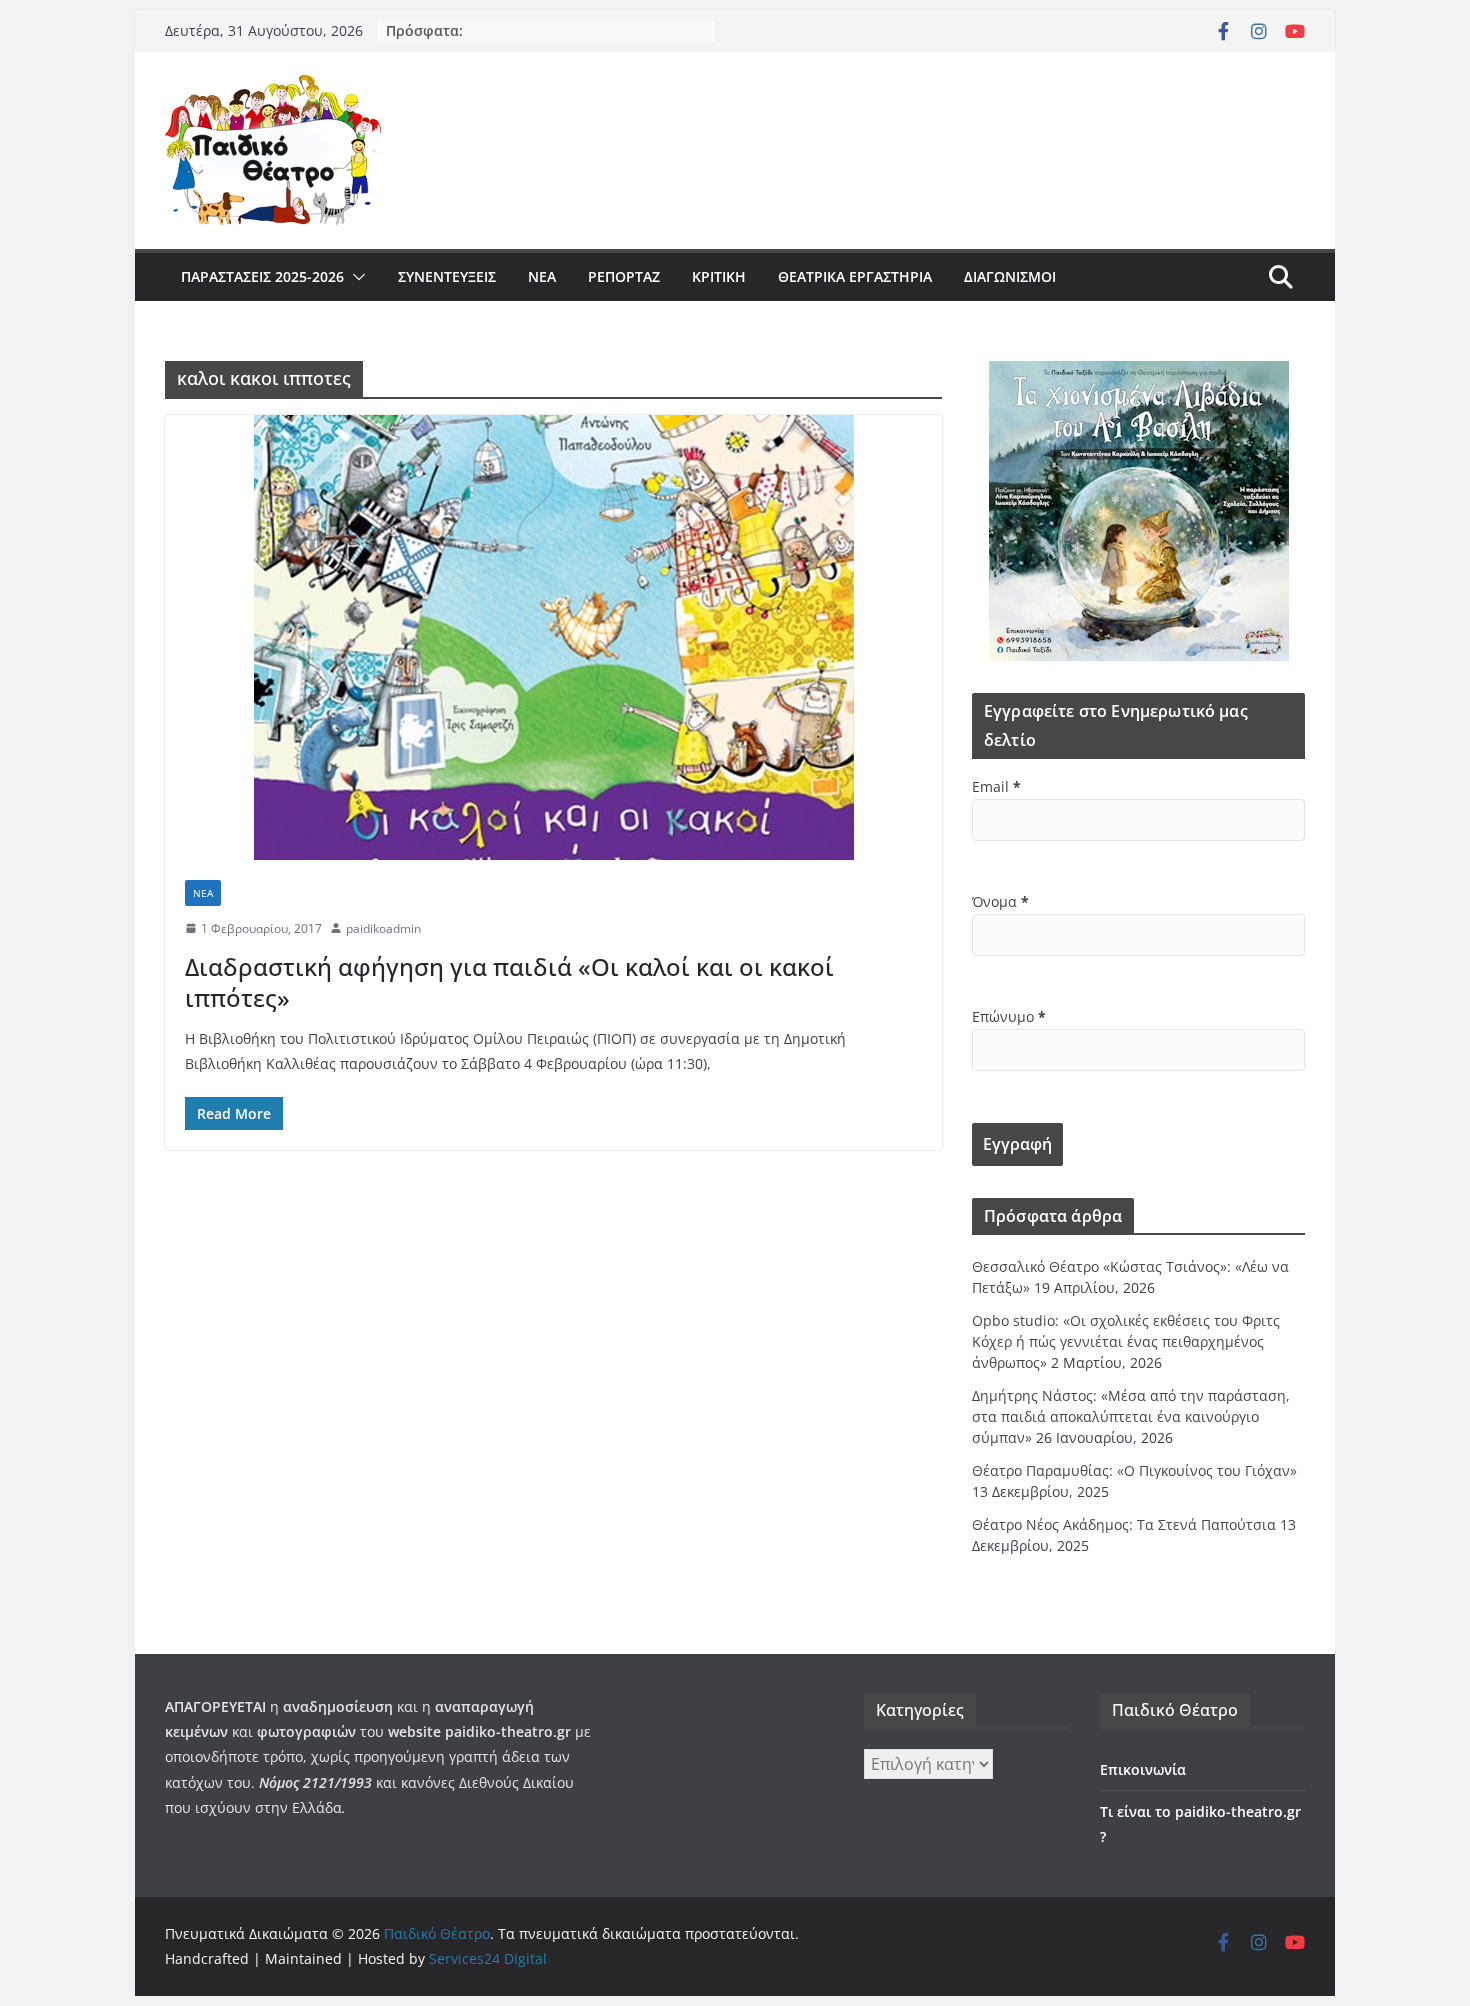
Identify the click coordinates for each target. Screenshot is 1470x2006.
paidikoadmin (383, 928)
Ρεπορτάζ (624, 276)
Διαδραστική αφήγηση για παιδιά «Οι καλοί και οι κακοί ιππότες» (509, 982)
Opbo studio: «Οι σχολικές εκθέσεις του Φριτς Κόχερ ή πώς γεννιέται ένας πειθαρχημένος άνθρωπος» (1126, 1341)
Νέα (542, 276)
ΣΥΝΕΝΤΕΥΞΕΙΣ (447, 276)
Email (996, 786)
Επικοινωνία (1143, 1769)
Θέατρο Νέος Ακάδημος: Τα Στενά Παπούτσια (1124, 1524)
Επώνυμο (1009, 1016)
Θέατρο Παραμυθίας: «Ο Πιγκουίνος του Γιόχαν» (1134, 1470)
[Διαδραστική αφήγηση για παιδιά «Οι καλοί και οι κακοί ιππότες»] (553, 637)
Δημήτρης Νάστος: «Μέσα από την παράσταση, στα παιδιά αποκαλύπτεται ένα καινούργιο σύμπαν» (1131, 1416)
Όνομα (1000, 901)
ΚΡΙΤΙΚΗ (719, 276)
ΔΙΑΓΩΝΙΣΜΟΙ (1010, 276)
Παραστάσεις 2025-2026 (262, 276)
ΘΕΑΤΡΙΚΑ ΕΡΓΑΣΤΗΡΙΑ (855, 276)
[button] (355, 277)
